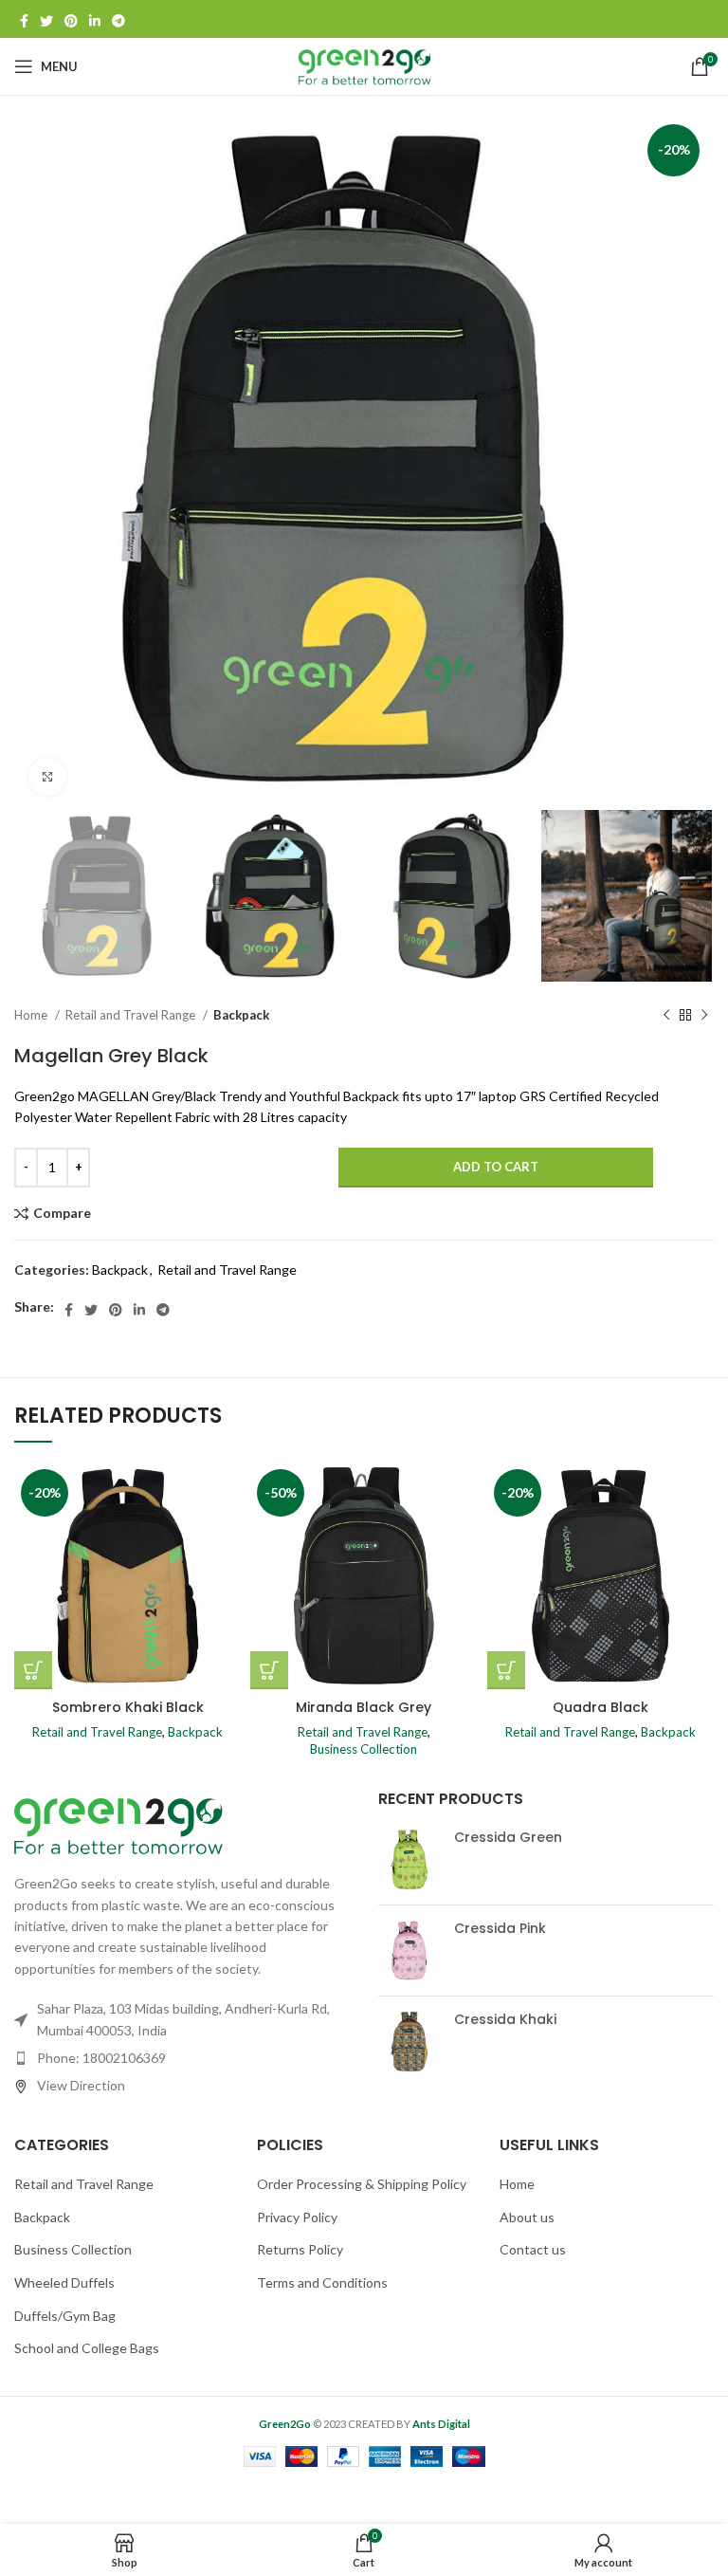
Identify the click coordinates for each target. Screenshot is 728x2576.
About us (527, 2217)
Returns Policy (300, 2249)
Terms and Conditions (322, 2282)
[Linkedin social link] (95, 19)
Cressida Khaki (505, 2020)
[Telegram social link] (118, 19)
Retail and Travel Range (132, 1015)
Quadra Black (601, 1707)
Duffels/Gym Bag (65, 2316)
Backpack (241, 1015)
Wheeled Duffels (64, 2282)
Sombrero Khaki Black (128, 1707)
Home (32, 1015)
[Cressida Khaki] (409, 2042)
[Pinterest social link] (71, 19)
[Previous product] (666, 1015)
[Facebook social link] (24, 19)
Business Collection (364, 1749)
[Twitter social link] (46, 19)
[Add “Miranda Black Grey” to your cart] (269, 1670)
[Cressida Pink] (409, 1950)
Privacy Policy (297, 2217)
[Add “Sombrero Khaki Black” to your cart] (33, 1670)
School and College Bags (87, 2348)
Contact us (533, 2249)
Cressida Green (508, 1838)
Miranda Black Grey (364, 1707)
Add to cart (496, 1167)
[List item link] (182, 2058)
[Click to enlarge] (47, 777)
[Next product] (704, 1015)
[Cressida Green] (409, 1859)
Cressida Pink (500, 1929)
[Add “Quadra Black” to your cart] (506, 1670)
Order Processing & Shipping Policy (362, 2184)
